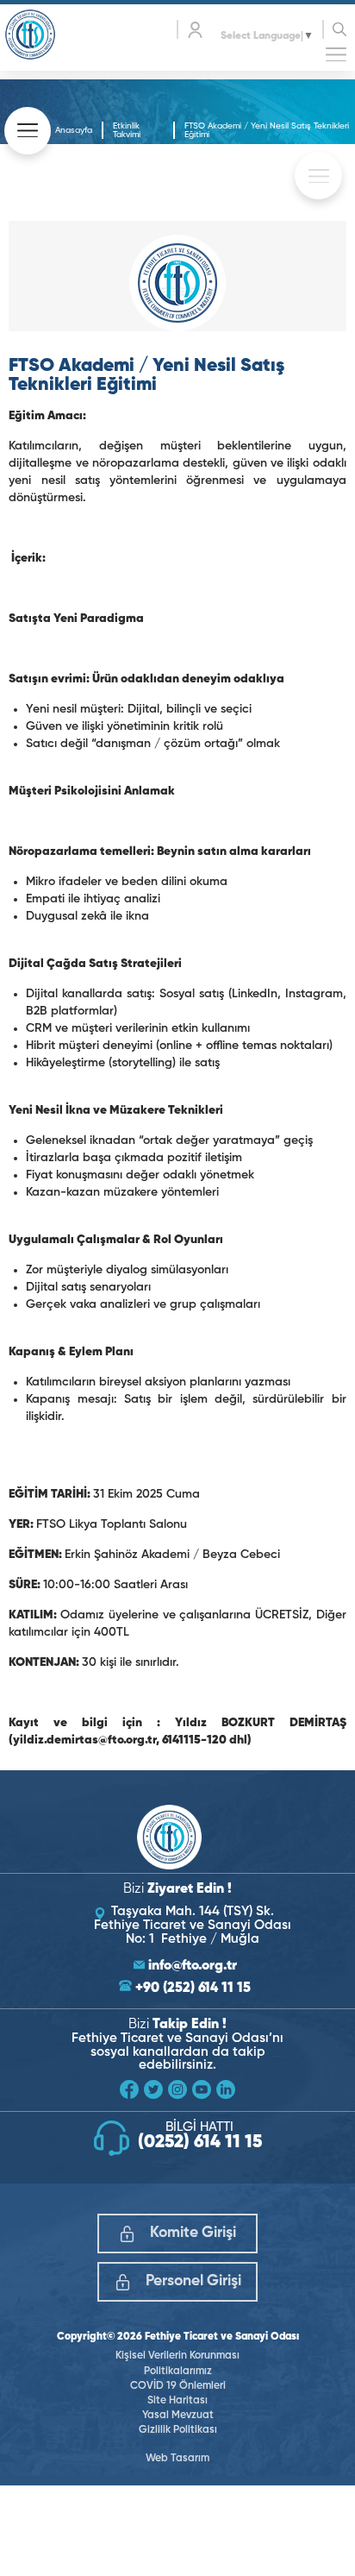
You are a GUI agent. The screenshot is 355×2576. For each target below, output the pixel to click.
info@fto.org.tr (193, 1966)
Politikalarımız (178, 2372)
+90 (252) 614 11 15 (193, 1989)
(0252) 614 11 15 (200, 2143)
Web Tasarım (177, 2459)
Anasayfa (74, 130)
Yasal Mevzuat (178, 2416)
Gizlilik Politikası (178, 2430)
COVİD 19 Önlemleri (178, 2386)
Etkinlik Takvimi (127, 130)
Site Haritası (177, 2401)
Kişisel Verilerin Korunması (177, 2356)
